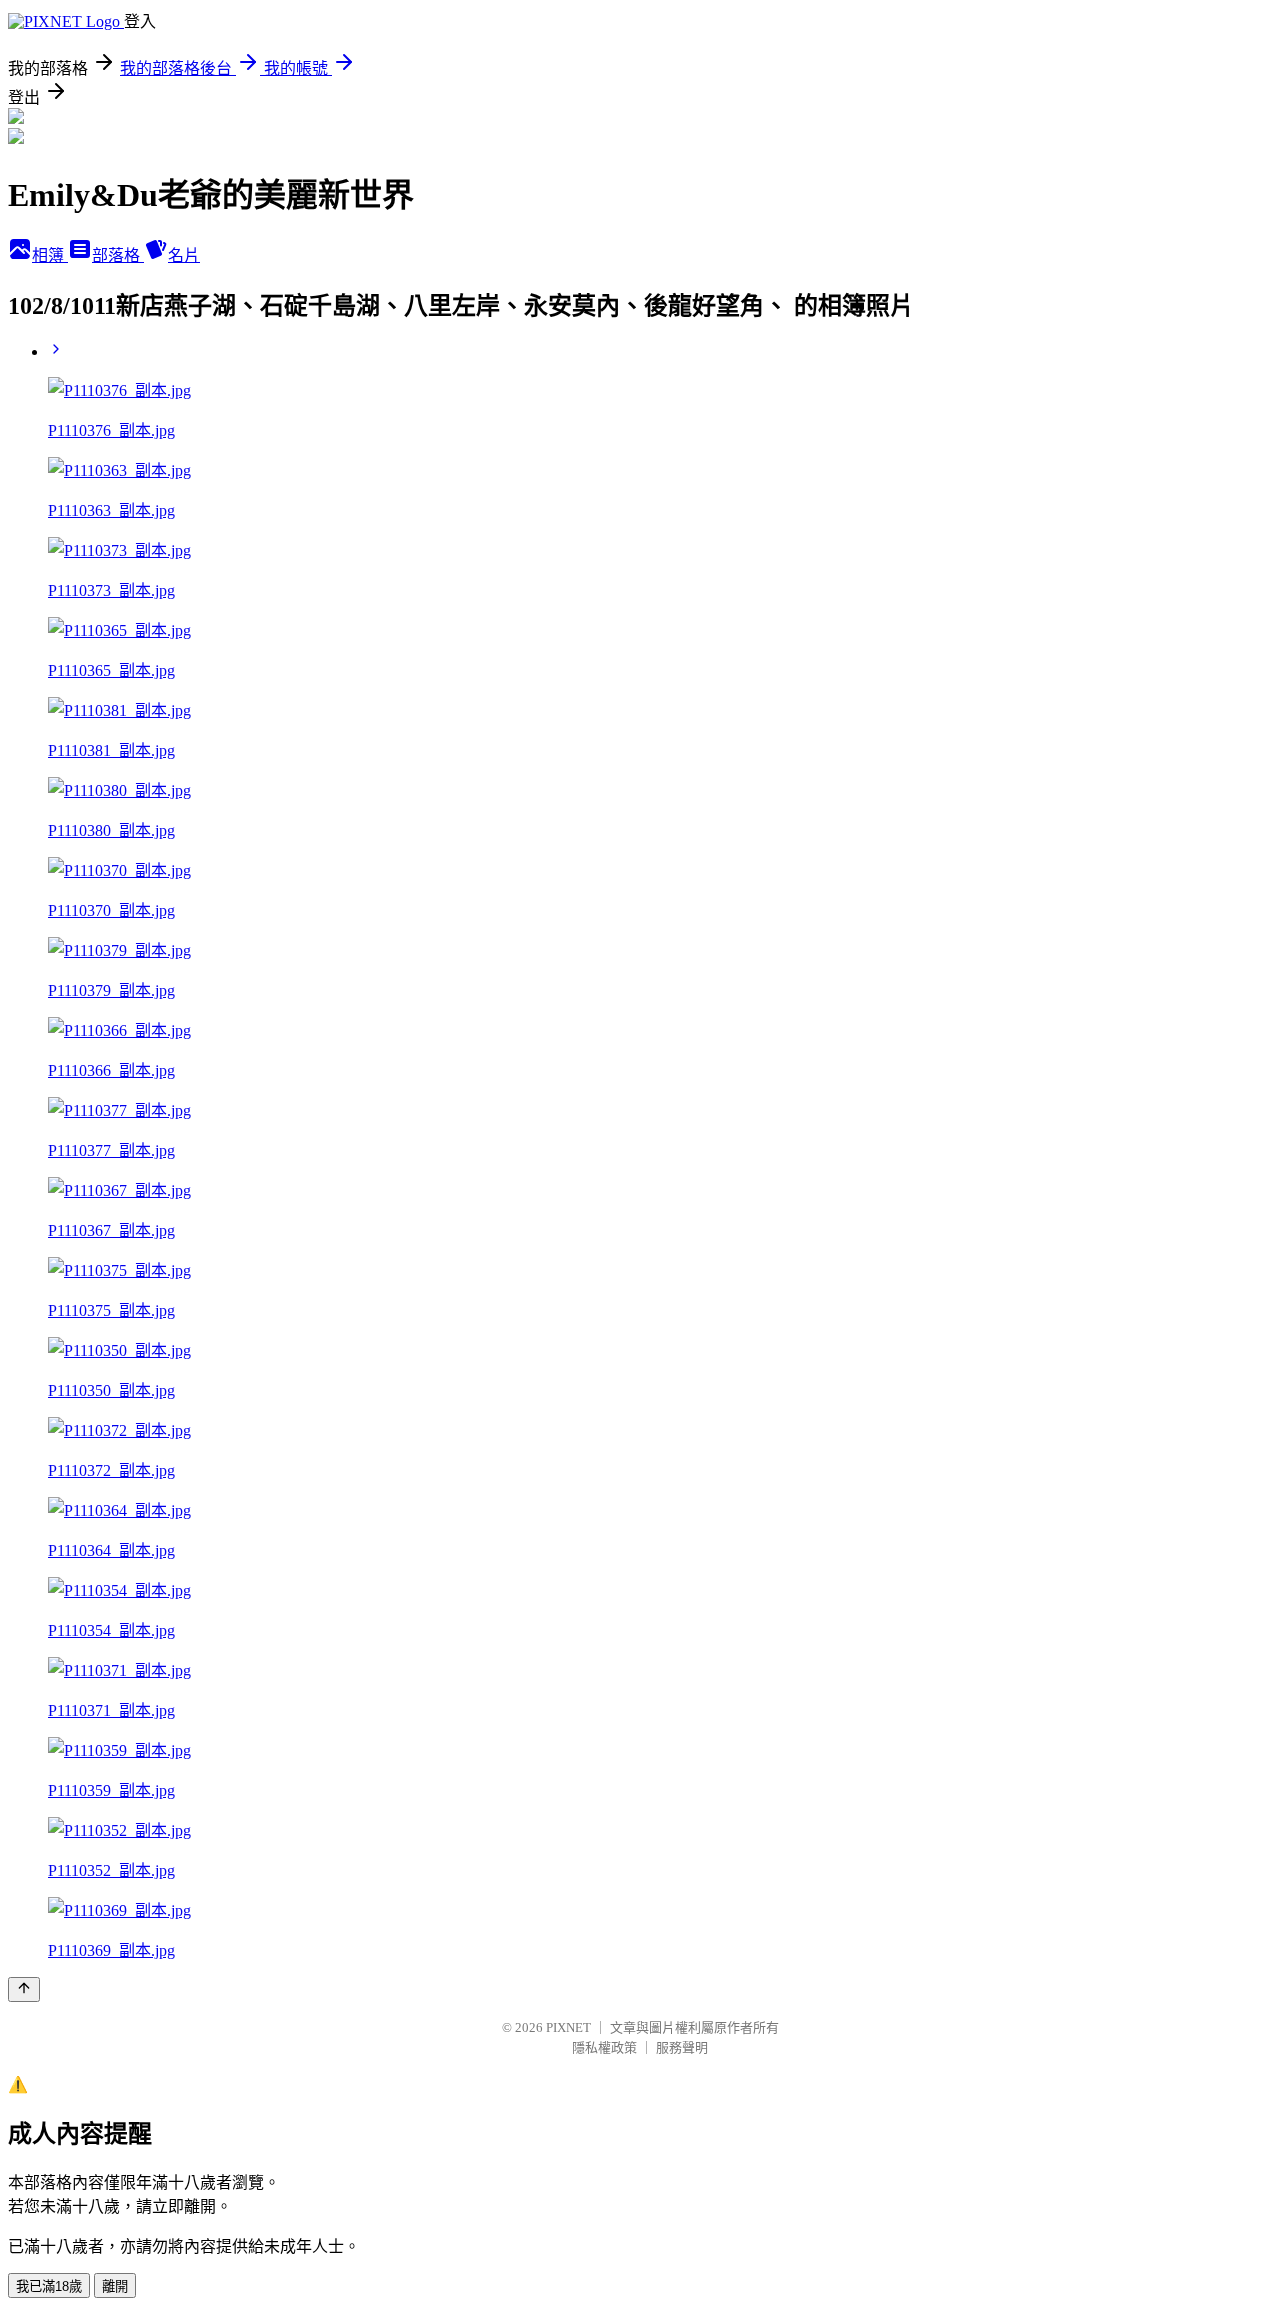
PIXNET (568, 2027)
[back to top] (24, 1989)
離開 (115, 2286)
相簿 (50, 255)
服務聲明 (682, 2047)
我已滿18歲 (49, 2286)
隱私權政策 (604, 2047)
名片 (184, 255)
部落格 (118, 255)
